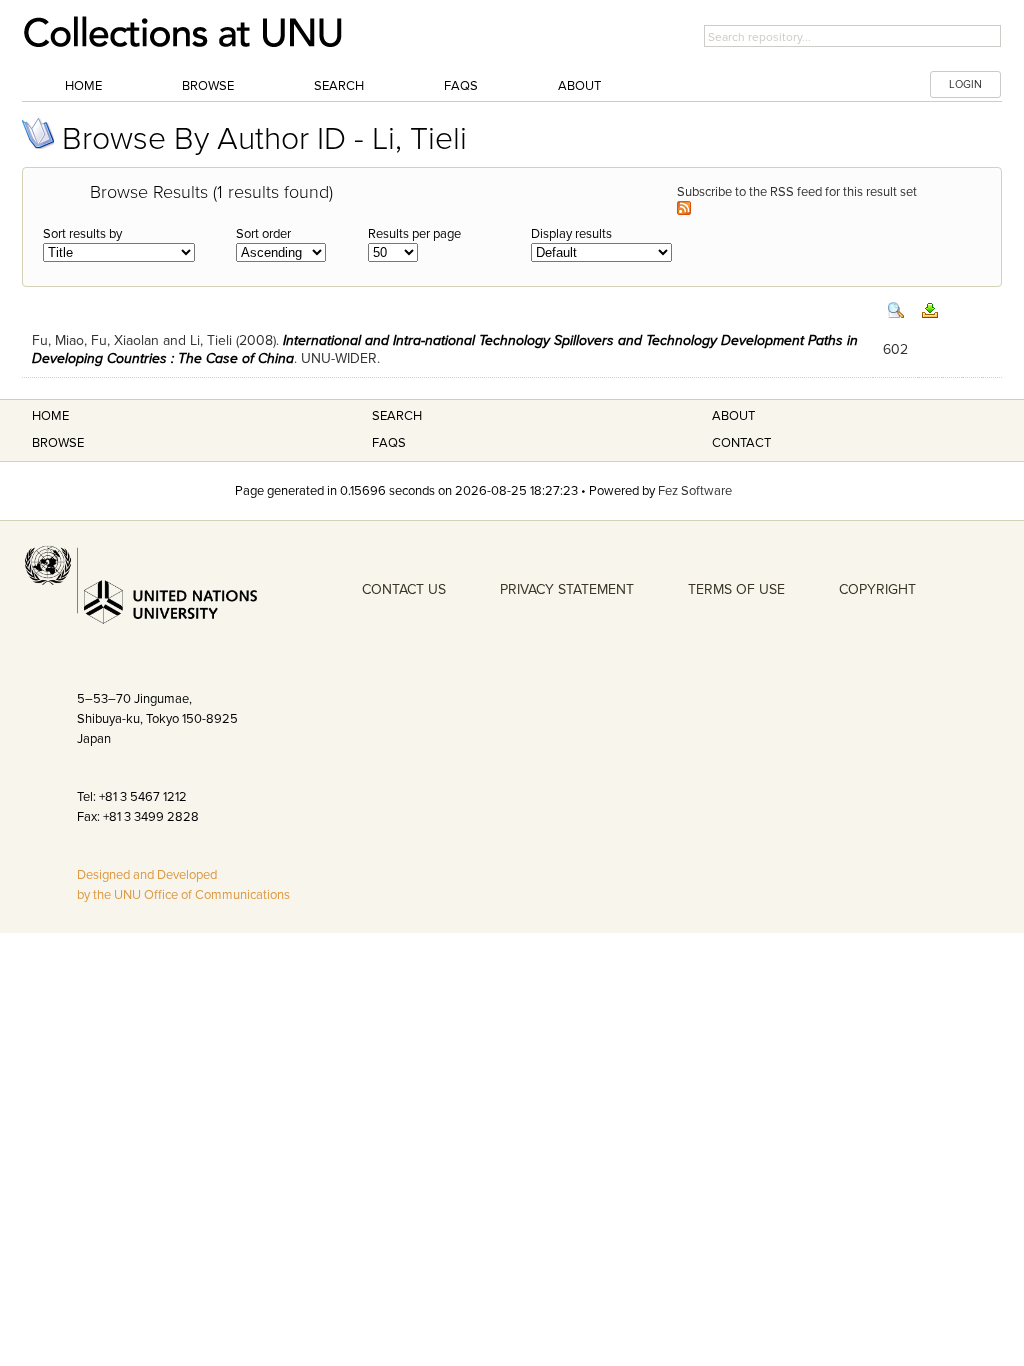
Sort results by (82, 234)
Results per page (414, 234)
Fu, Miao (58, 340)
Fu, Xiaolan (125, 340)
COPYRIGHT (877, 589)
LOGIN (965, 84)
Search (339, 86)
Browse (208, 86)
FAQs (461, 86)
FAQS (389, 443)
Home (83, 86)
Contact (741, 443)
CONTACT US (404, 589)
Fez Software (695, 491)
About (579, 86)
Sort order (263, 234)
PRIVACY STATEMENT (567, 589)
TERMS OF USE (736, 589)
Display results (571, 234)
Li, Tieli (211, 340)
